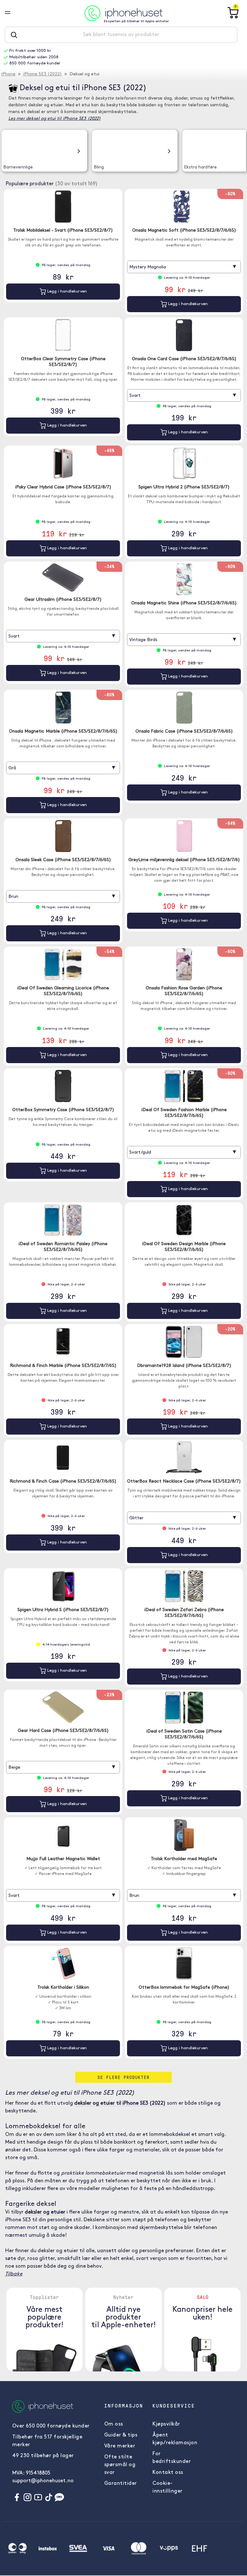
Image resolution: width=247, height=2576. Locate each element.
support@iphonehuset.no (43, 2481)
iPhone (8, 74)
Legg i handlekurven (66, 291)
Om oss (114, 2424)
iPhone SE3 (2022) (42, 74)
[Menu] (13, 13)
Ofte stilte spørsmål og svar (120, 2465)
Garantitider (121, 2484)
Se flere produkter (123, 2077)
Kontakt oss (168, 2473)
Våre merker (120, 2446)
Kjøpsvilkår (166, 2424)
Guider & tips (121, 2435)
